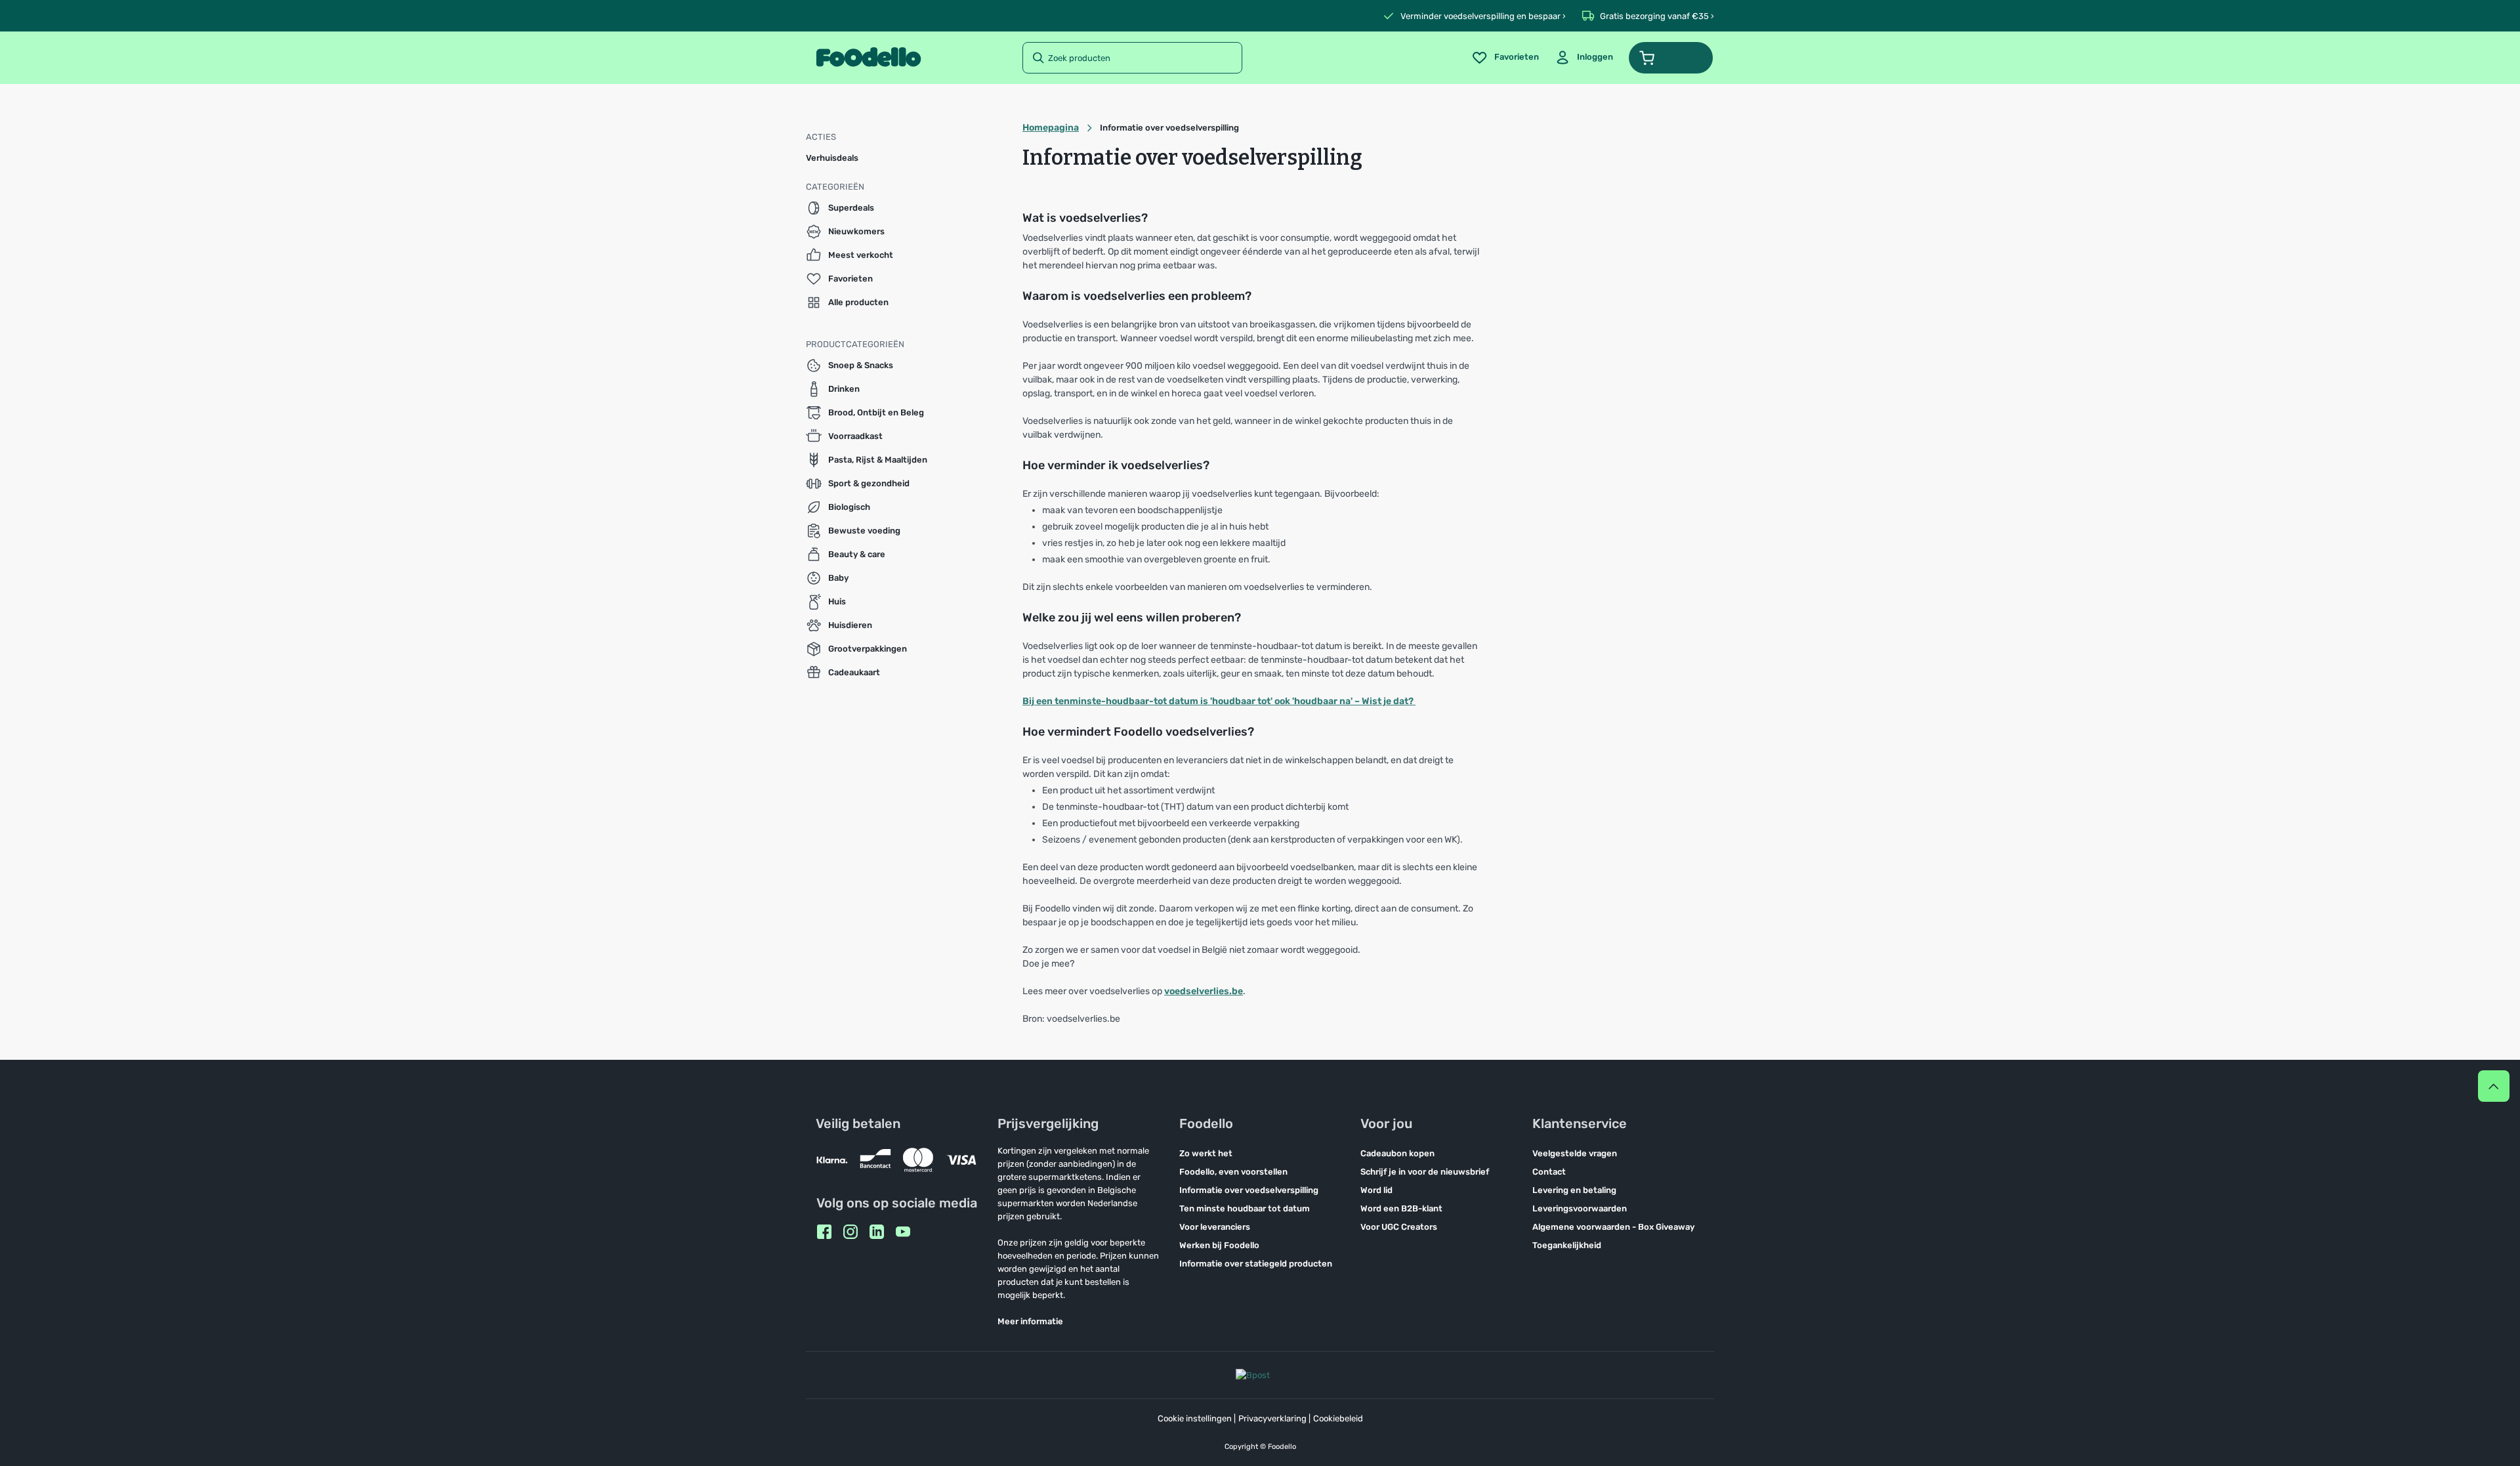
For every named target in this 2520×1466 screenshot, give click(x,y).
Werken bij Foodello (1219, 1245)
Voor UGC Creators (1399, 1227)
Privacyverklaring (1272, 1418)
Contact (1549, 1172)
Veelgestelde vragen (1575, 1153)
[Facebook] (824, 1232)
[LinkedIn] (877, 1232)
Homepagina (1051, 128)
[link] (1584, 58)
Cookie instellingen (1195, 1418)
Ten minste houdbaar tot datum (1245, 1208)
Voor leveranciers (1215, 1227)
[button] (1671, 58)
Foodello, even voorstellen (1233, 1172)
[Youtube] (903, 1232)
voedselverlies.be (1204, 991)
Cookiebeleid (1338, 1418)
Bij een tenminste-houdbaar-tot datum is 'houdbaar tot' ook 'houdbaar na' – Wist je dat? (1219, 701)
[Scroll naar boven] (2494, 1086)
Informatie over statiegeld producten (1256, 1264)
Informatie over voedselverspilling (1249, 1190)
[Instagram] (850, 1232)
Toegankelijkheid (1567, 1245)
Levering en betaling (1574, 1190)
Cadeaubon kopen (1397, 1153)
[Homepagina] (869, 58)
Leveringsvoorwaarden (1580, 1208)
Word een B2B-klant (1401, 1208)
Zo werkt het (1206, 1153)
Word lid (1376, 1190)
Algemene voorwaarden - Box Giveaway (1613, 1227)
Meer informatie (1030, 1321)
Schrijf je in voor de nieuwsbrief (1425, 1172)
